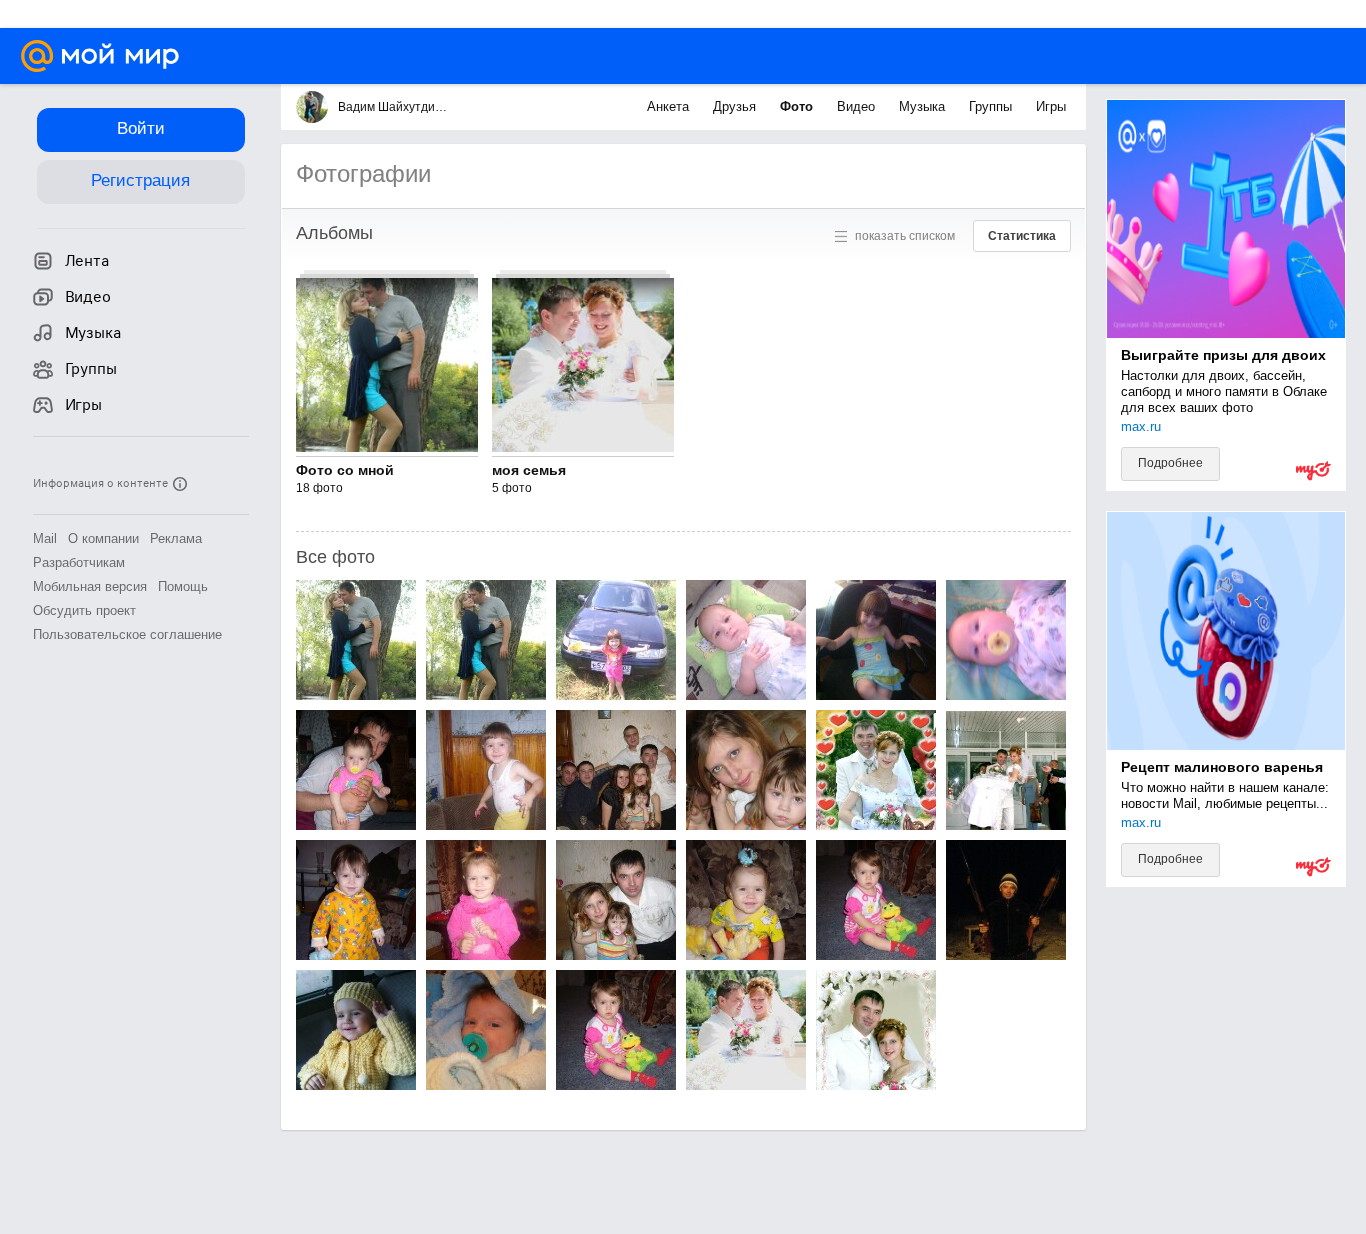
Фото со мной (345, 470)
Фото (798, 106)
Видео (858, 106)
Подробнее (1170, 463)
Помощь (183, 586)
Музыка (924, 106)
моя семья (529, 470)
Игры (1051, 106)
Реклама (176, 538)
